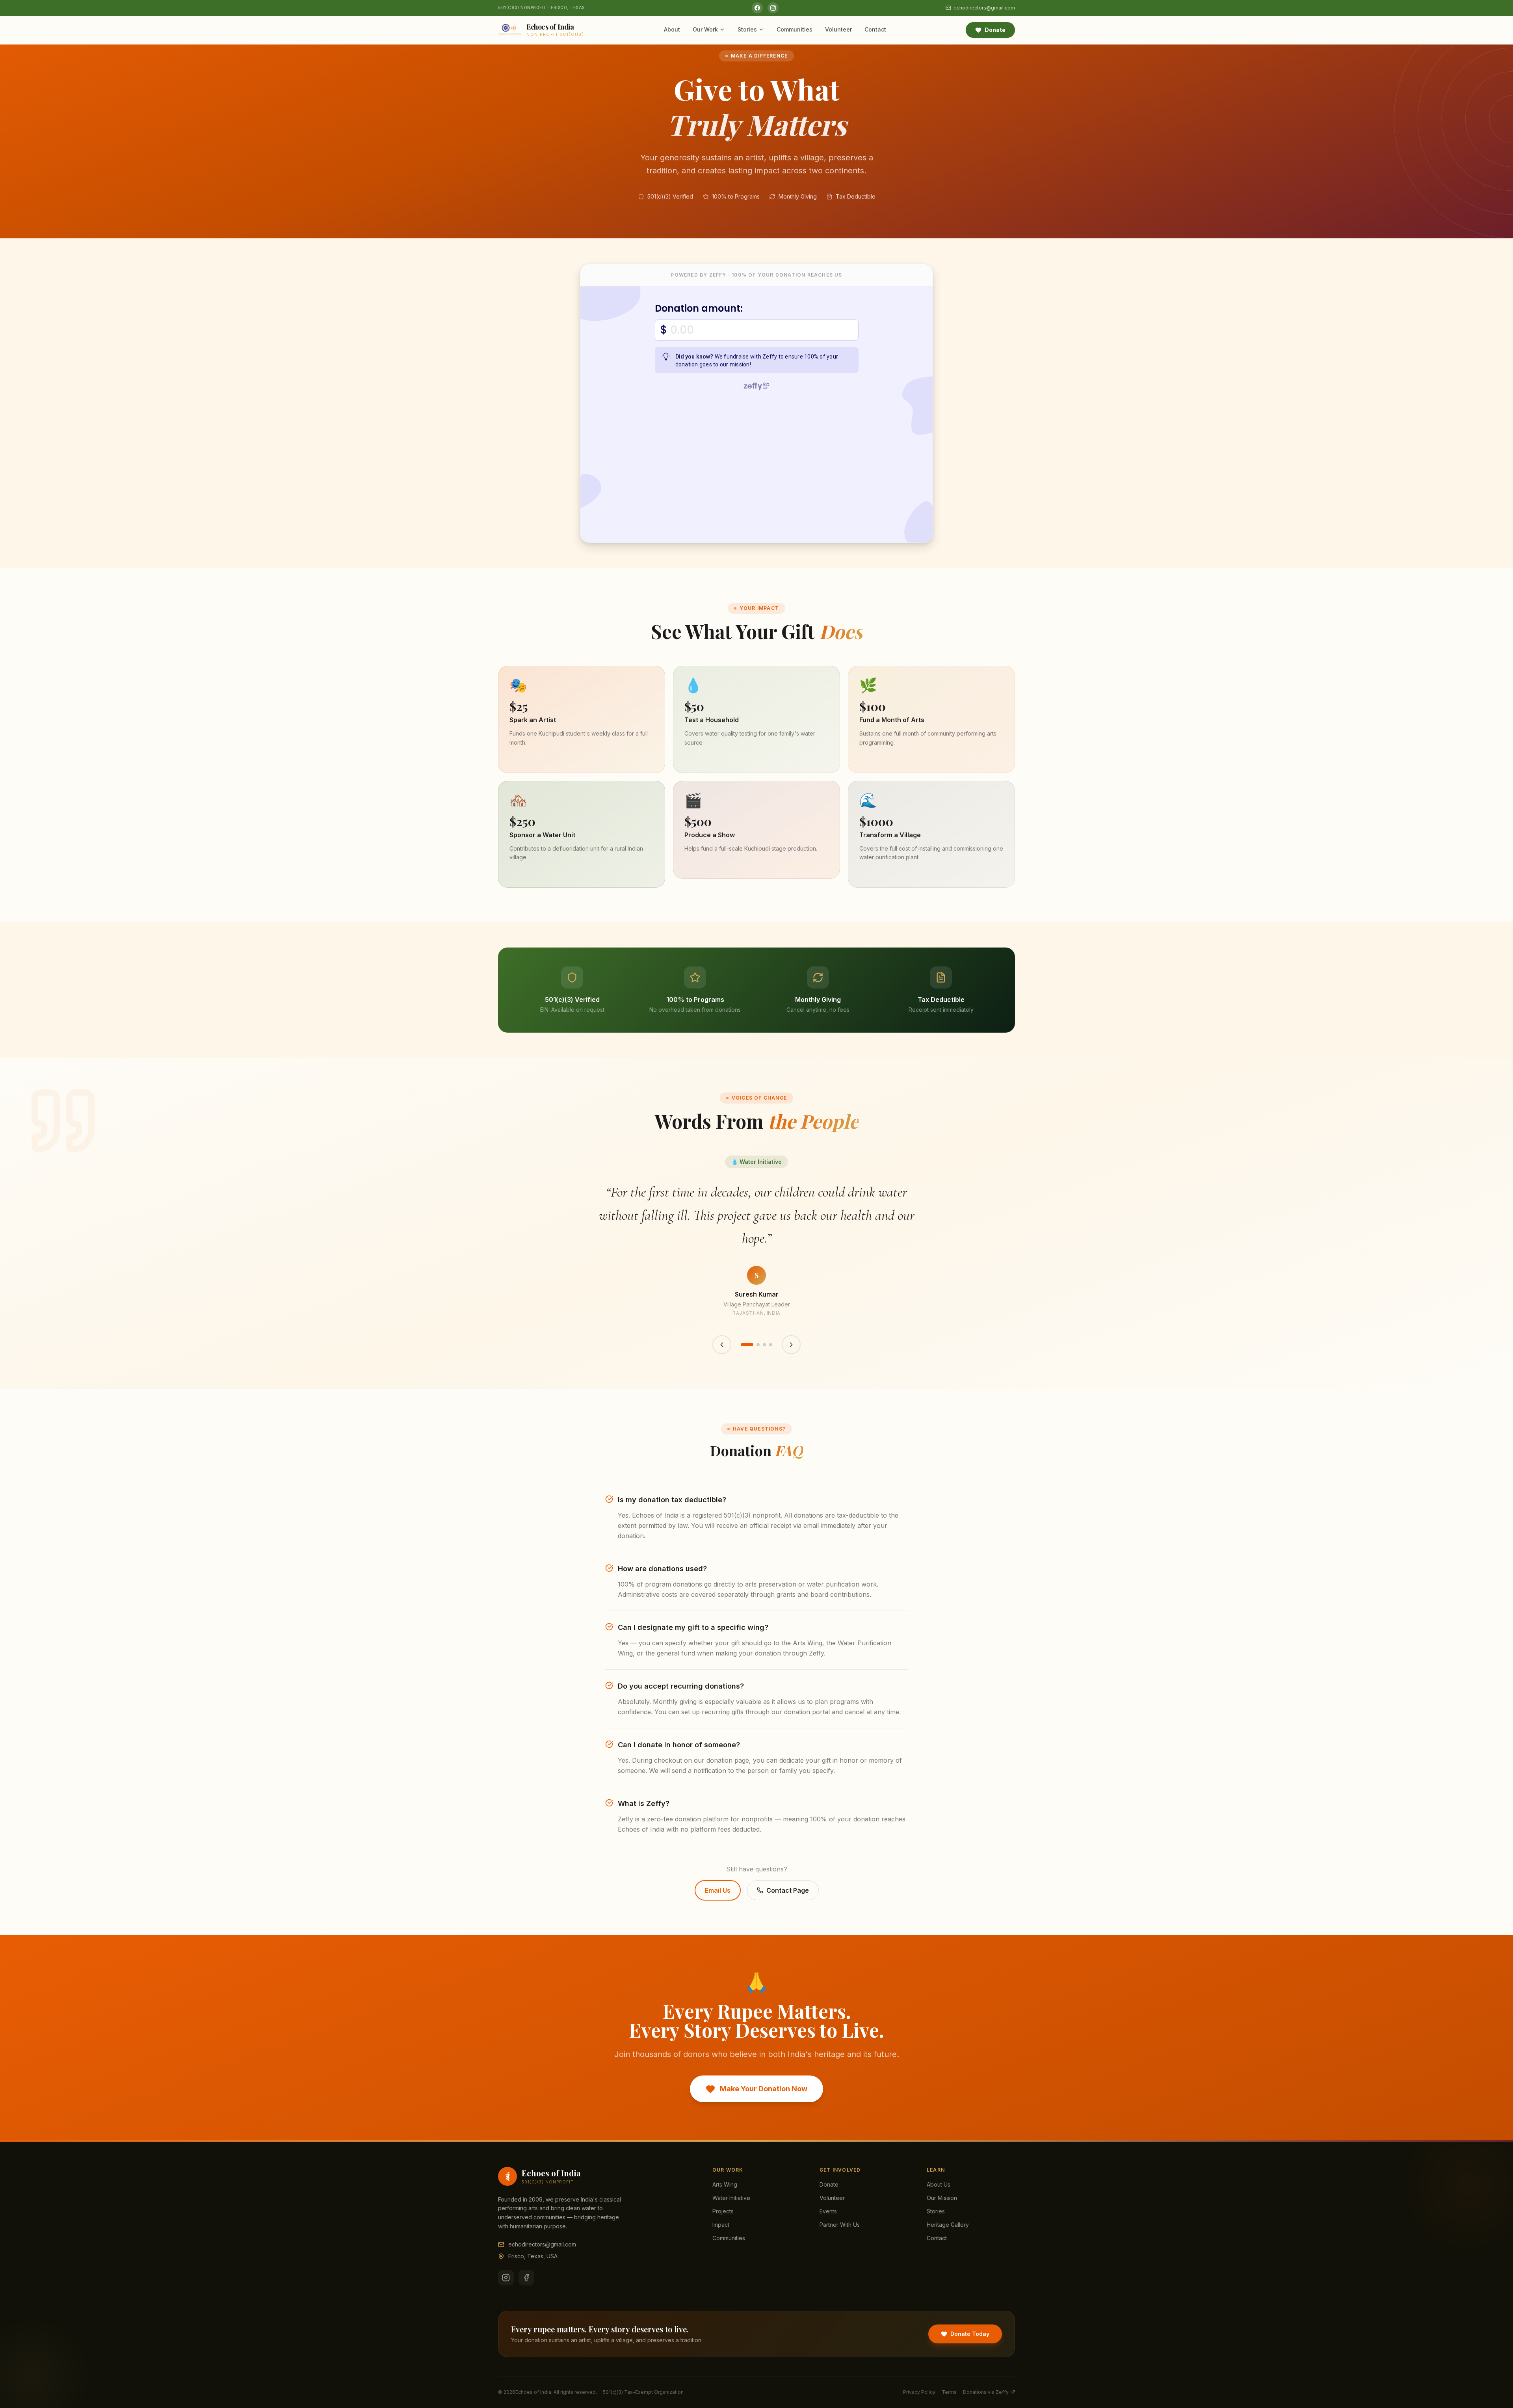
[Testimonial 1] (747, 1345)
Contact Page (788, 1890)
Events (828, 2211)
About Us (939, 2184)
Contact (875, 29)
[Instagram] (773, 8)
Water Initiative (731, 2198)
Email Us (718, 1890)
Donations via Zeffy (986, 2392)
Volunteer (838, 29)
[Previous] (722, 1345)
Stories (747, 29)
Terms (949, 2392)
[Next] (791, 1345)
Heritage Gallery (948, 2225)
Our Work (705, 29)
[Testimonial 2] (758, 1345)
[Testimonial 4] (771, 1345)
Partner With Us (840, 2225)
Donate (995, 30)
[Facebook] (757, 8)
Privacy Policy (919, 2392)
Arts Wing (725, 2184)
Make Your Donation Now (764, 2089)
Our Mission (942, 2198)
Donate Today (970, 2334)
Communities (795, 29)
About (672, 29)
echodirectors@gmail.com (984, 8)
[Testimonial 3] (764, 1345)
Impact (721, 2225)
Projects (723, 2211)
